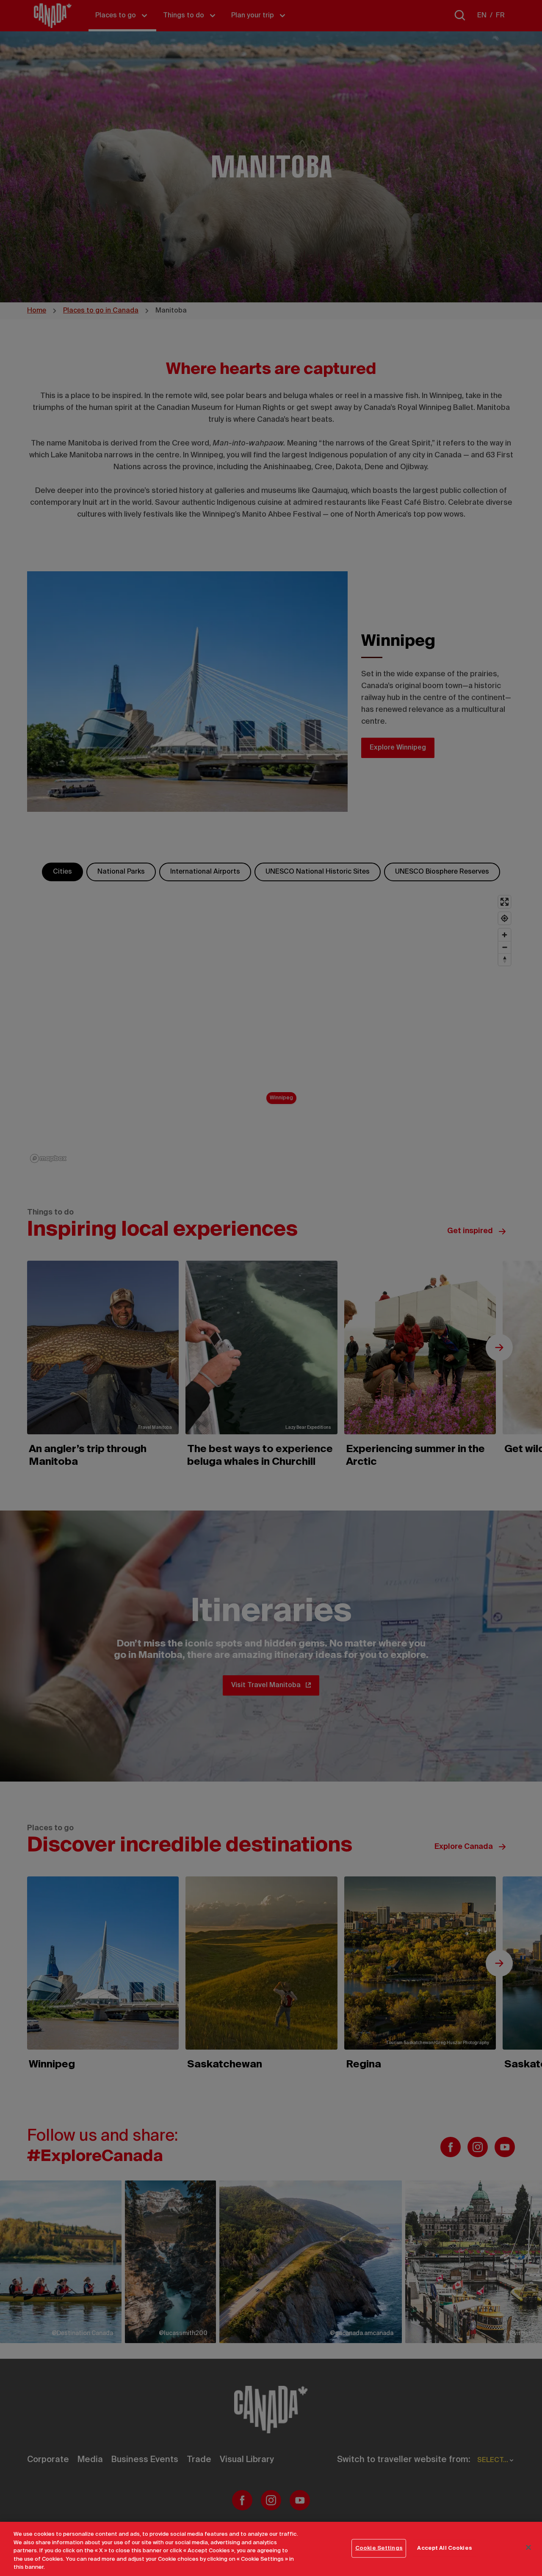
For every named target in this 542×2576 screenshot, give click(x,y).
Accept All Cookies (444, 2548)
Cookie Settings (379, 2548)
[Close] (528, 2548)
